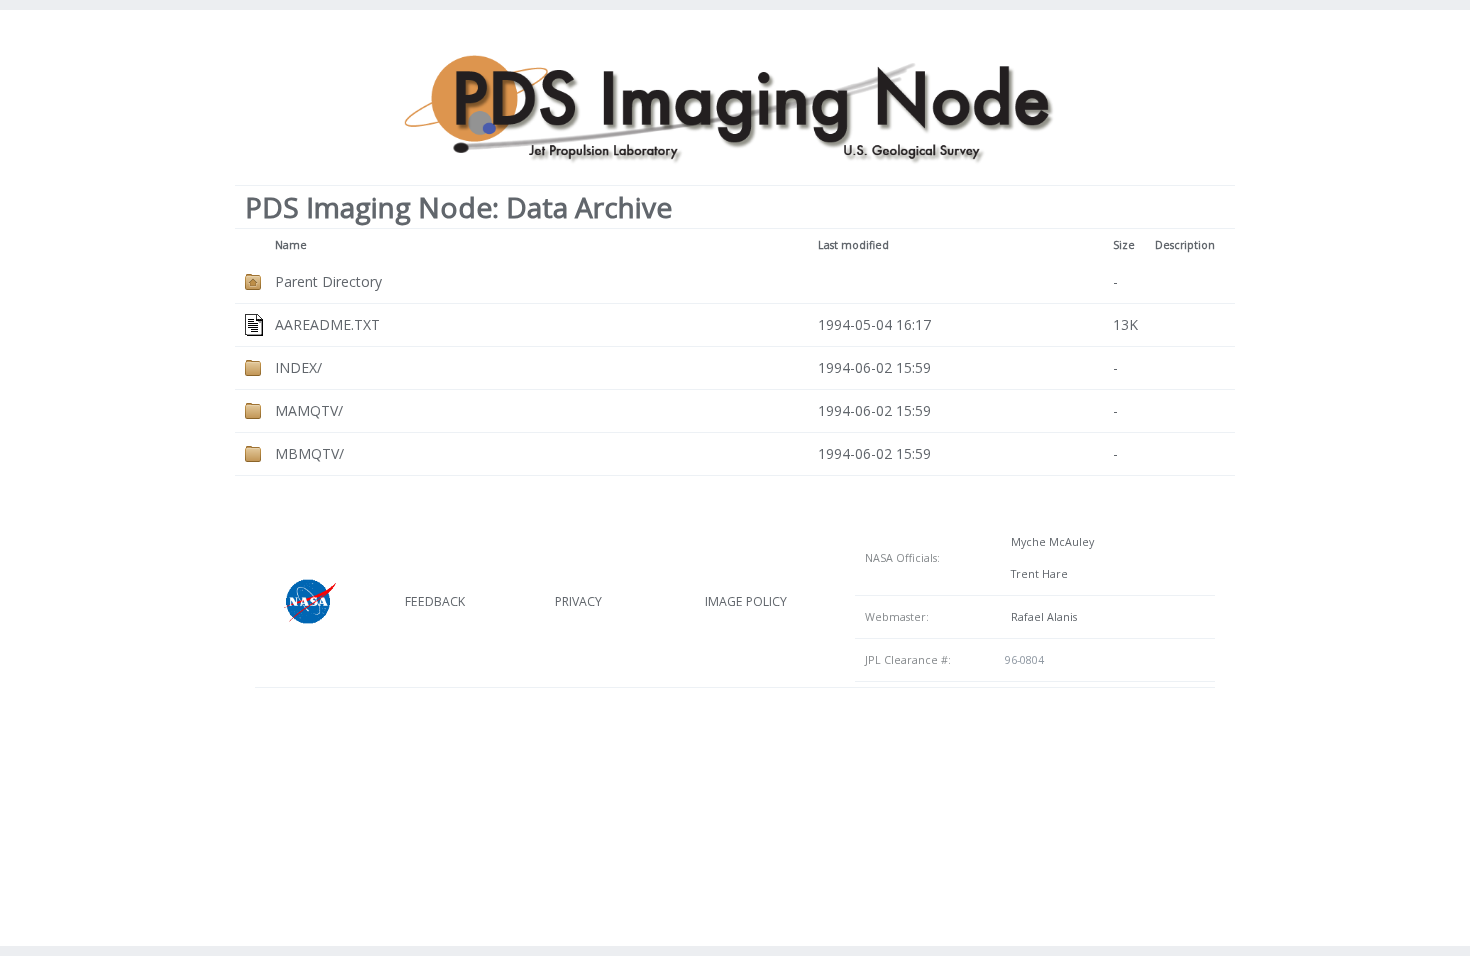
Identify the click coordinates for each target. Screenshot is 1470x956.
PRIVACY (578, 601)
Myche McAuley (1049, 542)
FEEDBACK (435, 601)
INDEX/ (298, 367)
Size (1124, 245)
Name (291, 245)
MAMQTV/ (309, 410)
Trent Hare (1036, 574)
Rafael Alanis (1041, 617)
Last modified (853, 245)
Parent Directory (328, 281)
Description (1185, 245)
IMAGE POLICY (746, 601)
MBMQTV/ (309, 453)
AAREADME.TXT (327, 324)
